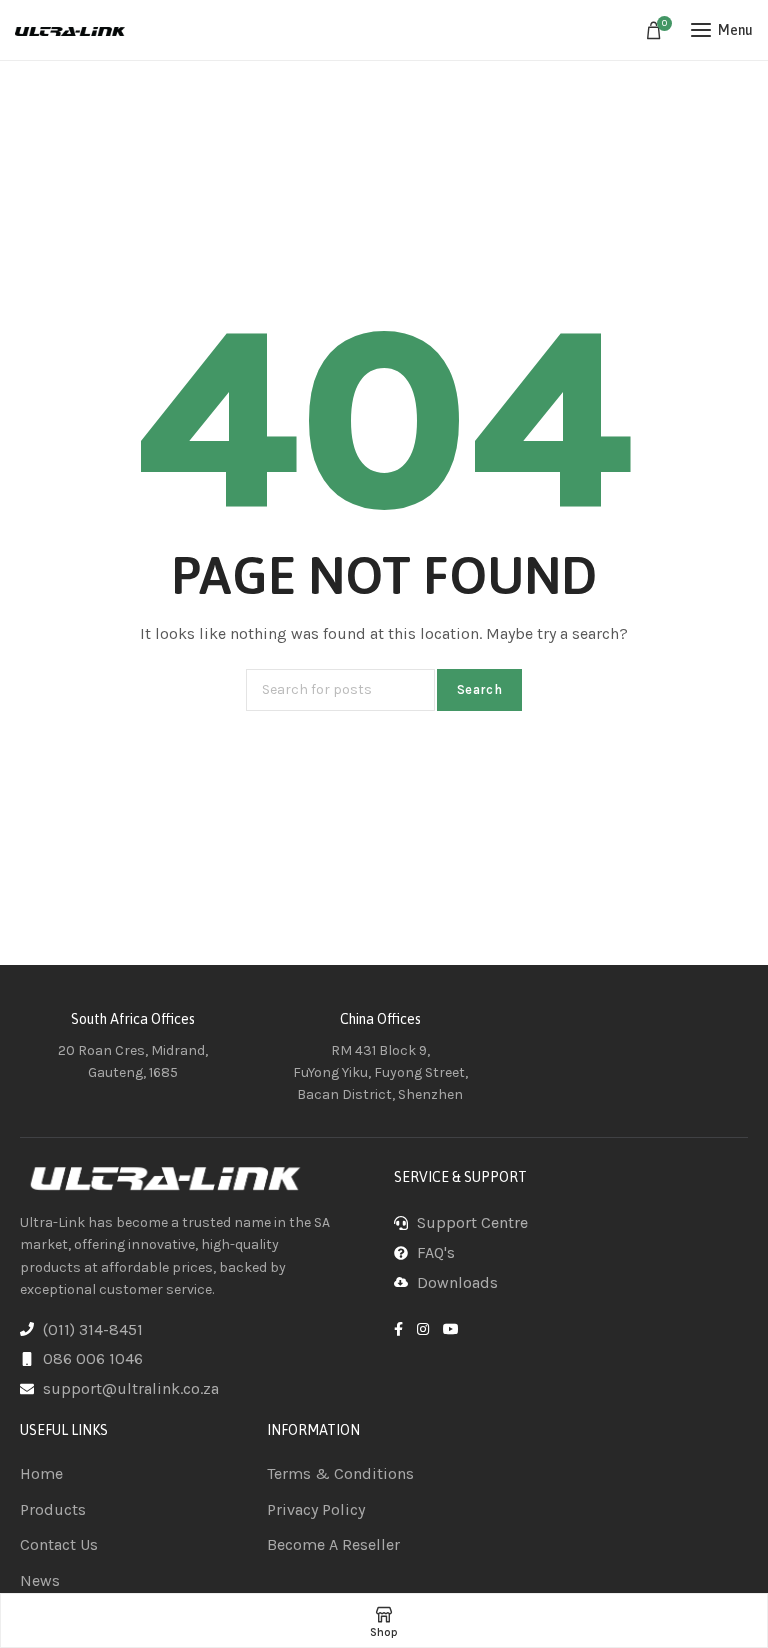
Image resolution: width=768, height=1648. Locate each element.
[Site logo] (70, 30)
